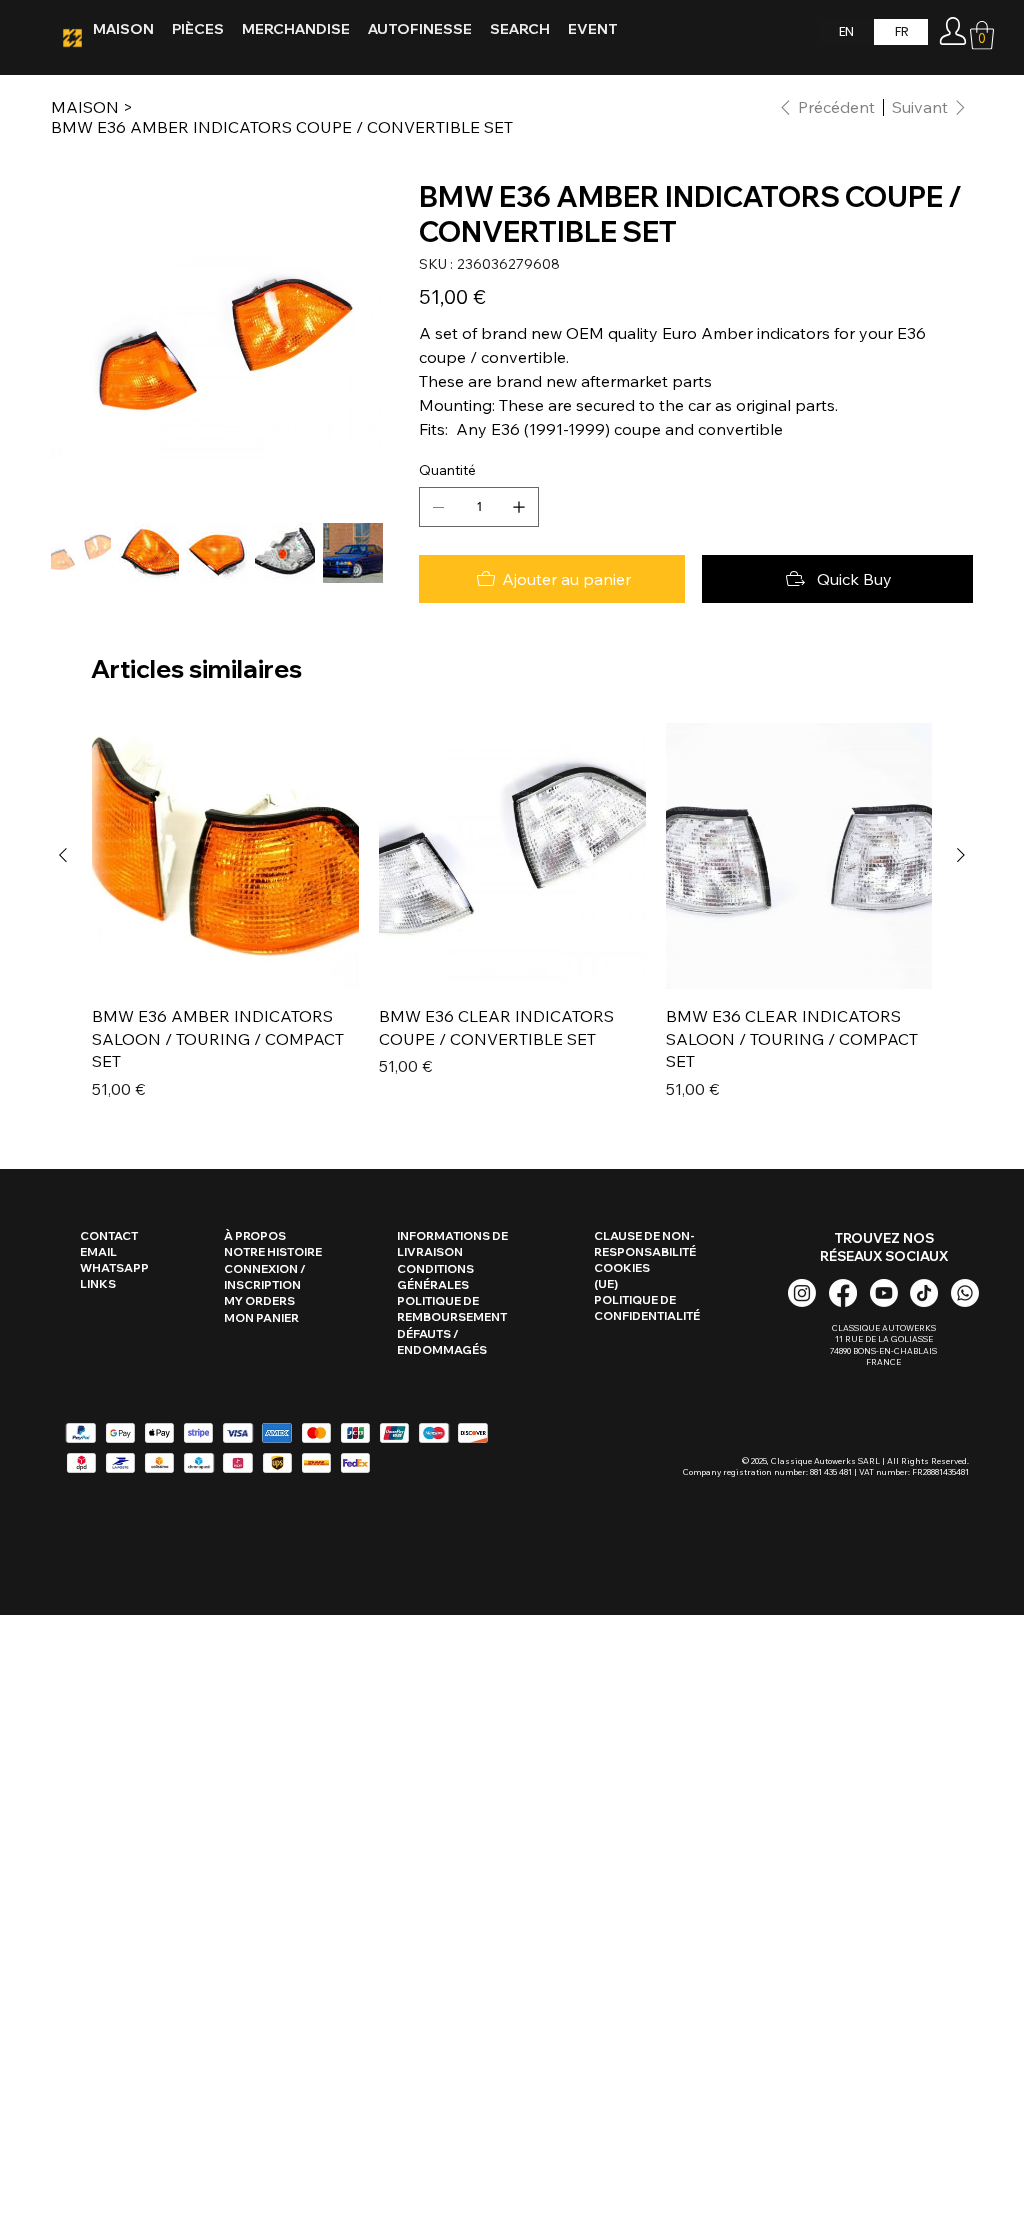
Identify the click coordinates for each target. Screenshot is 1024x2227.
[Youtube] (884, 1293)
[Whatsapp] (965, 1293)
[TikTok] (924, 1293)
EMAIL (98, 1252)
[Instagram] (802, 1293)
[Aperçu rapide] (225, 856)
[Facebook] (843, 1293)
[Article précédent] (63, 855)
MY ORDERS (259, 1301)
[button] (982, 35)
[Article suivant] (961, 855)
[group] (512, 912)
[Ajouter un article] (519, 507)
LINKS (98, 1284)
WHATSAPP (114, 1268)
